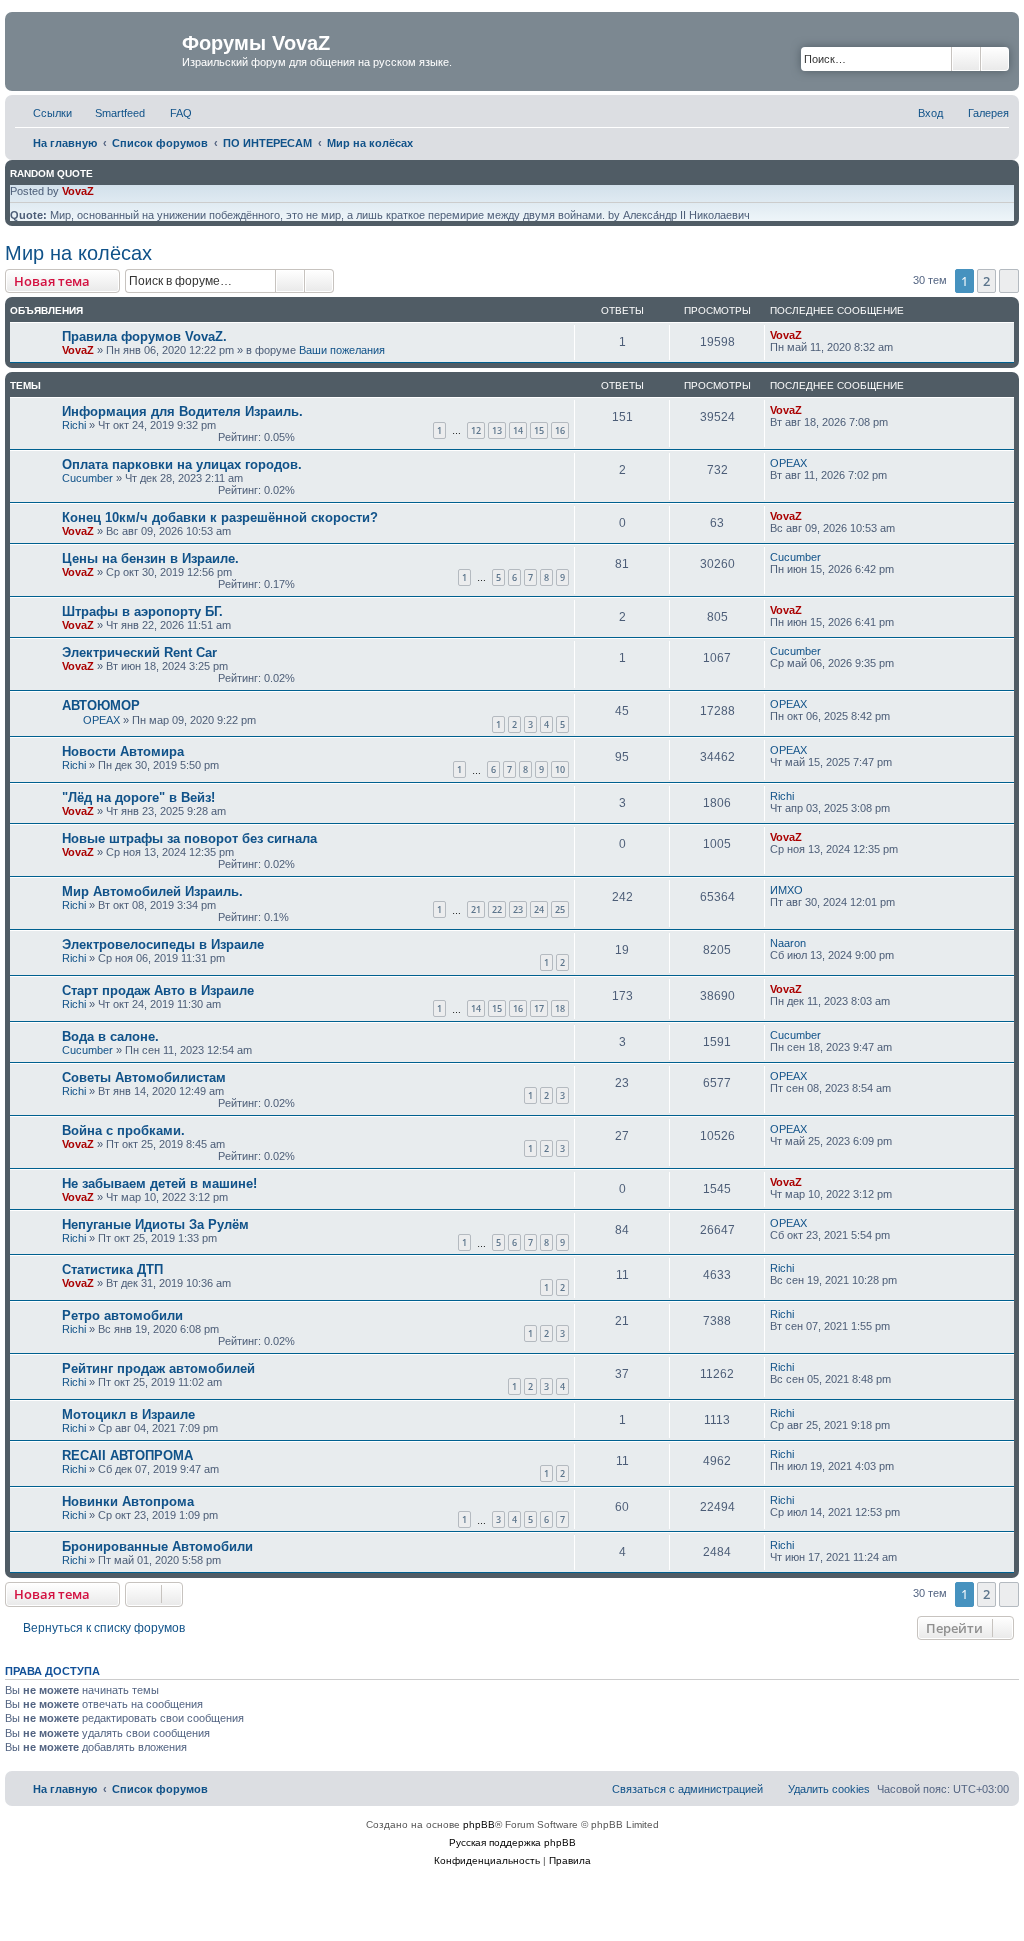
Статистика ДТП (112, 1269)
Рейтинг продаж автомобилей (158, 1368)
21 (476, 909)
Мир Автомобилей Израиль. (152, 891)
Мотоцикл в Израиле (128, 1414)
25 (560, 909)
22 (497, 909)
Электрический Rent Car (139, 652)
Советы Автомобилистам (144, 1077)
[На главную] (96, 49)
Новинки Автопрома (128, 1501)
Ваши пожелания (342, 350)
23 (518, 909)
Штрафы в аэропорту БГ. (142, 611)
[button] (1009, 281)
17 (539, 1008)
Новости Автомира (123, 751)
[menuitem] (172, 113)
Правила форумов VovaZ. (144, 336)
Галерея (988, 113)
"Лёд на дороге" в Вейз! (138, 797)
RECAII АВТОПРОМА (127, 1455)
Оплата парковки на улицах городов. (182, 464)
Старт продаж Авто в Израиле (158, 990)
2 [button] (986, 281)
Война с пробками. (123, 1130)
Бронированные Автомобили (157, 1546)
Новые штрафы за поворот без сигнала (189, 838)
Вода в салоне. (110, 1036)
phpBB (479, 1824)
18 (560, 1008)
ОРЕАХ (788, 463)
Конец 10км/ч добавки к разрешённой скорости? (220, 517)
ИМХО (786, 890)
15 (539, 430)
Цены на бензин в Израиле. (150, 558)
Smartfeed (120, 113)
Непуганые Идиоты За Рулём (155, 1224)
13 (497, 430)
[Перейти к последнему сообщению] (811, 335)
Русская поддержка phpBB (512, 1842)
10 (560, 769)
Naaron (788, 943)
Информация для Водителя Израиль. (182, 411)
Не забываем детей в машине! (159, 1183)
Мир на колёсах (78, 253)
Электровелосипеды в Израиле (163, 944)
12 (476, 430)
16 (560, 430)
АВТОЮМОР (101, 705)
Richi (74, 425)
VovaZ (78, 191)
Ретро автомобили (122, 1315)
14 (518, 430)
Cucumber (87, 478)
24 (539, 909)
